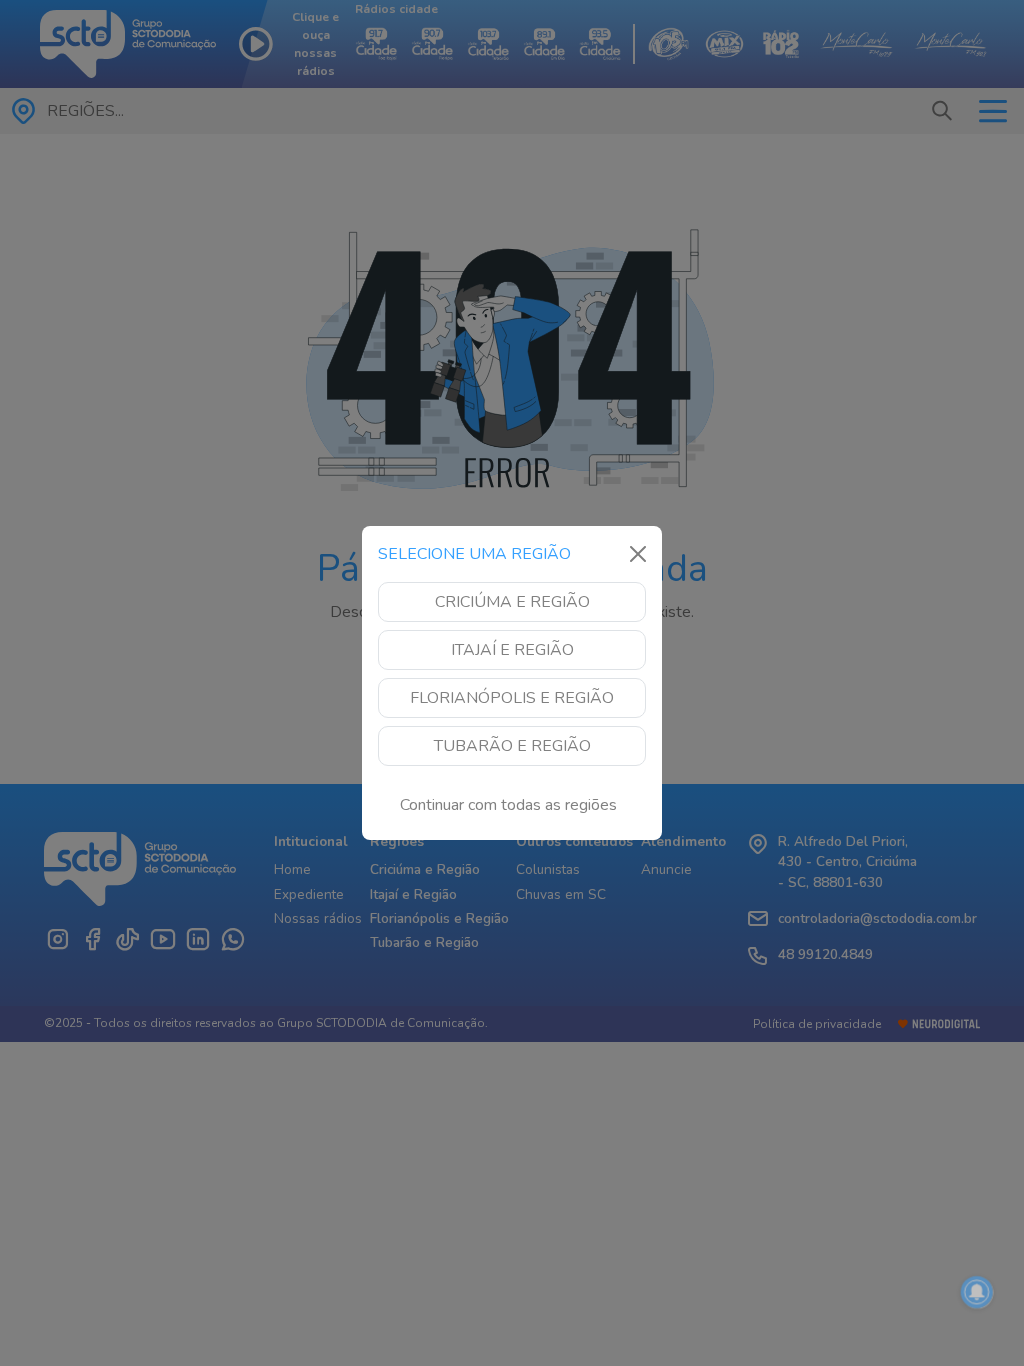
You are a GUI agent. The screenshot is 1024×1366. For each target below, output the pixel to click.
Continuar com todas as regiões (508, 805)
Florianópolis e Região (512, 698)
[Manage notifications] (977, 1292)
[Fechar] (638, 554)
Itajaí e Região (512, 650)
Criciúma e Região (512, 602)
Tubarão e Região (512, 746)
